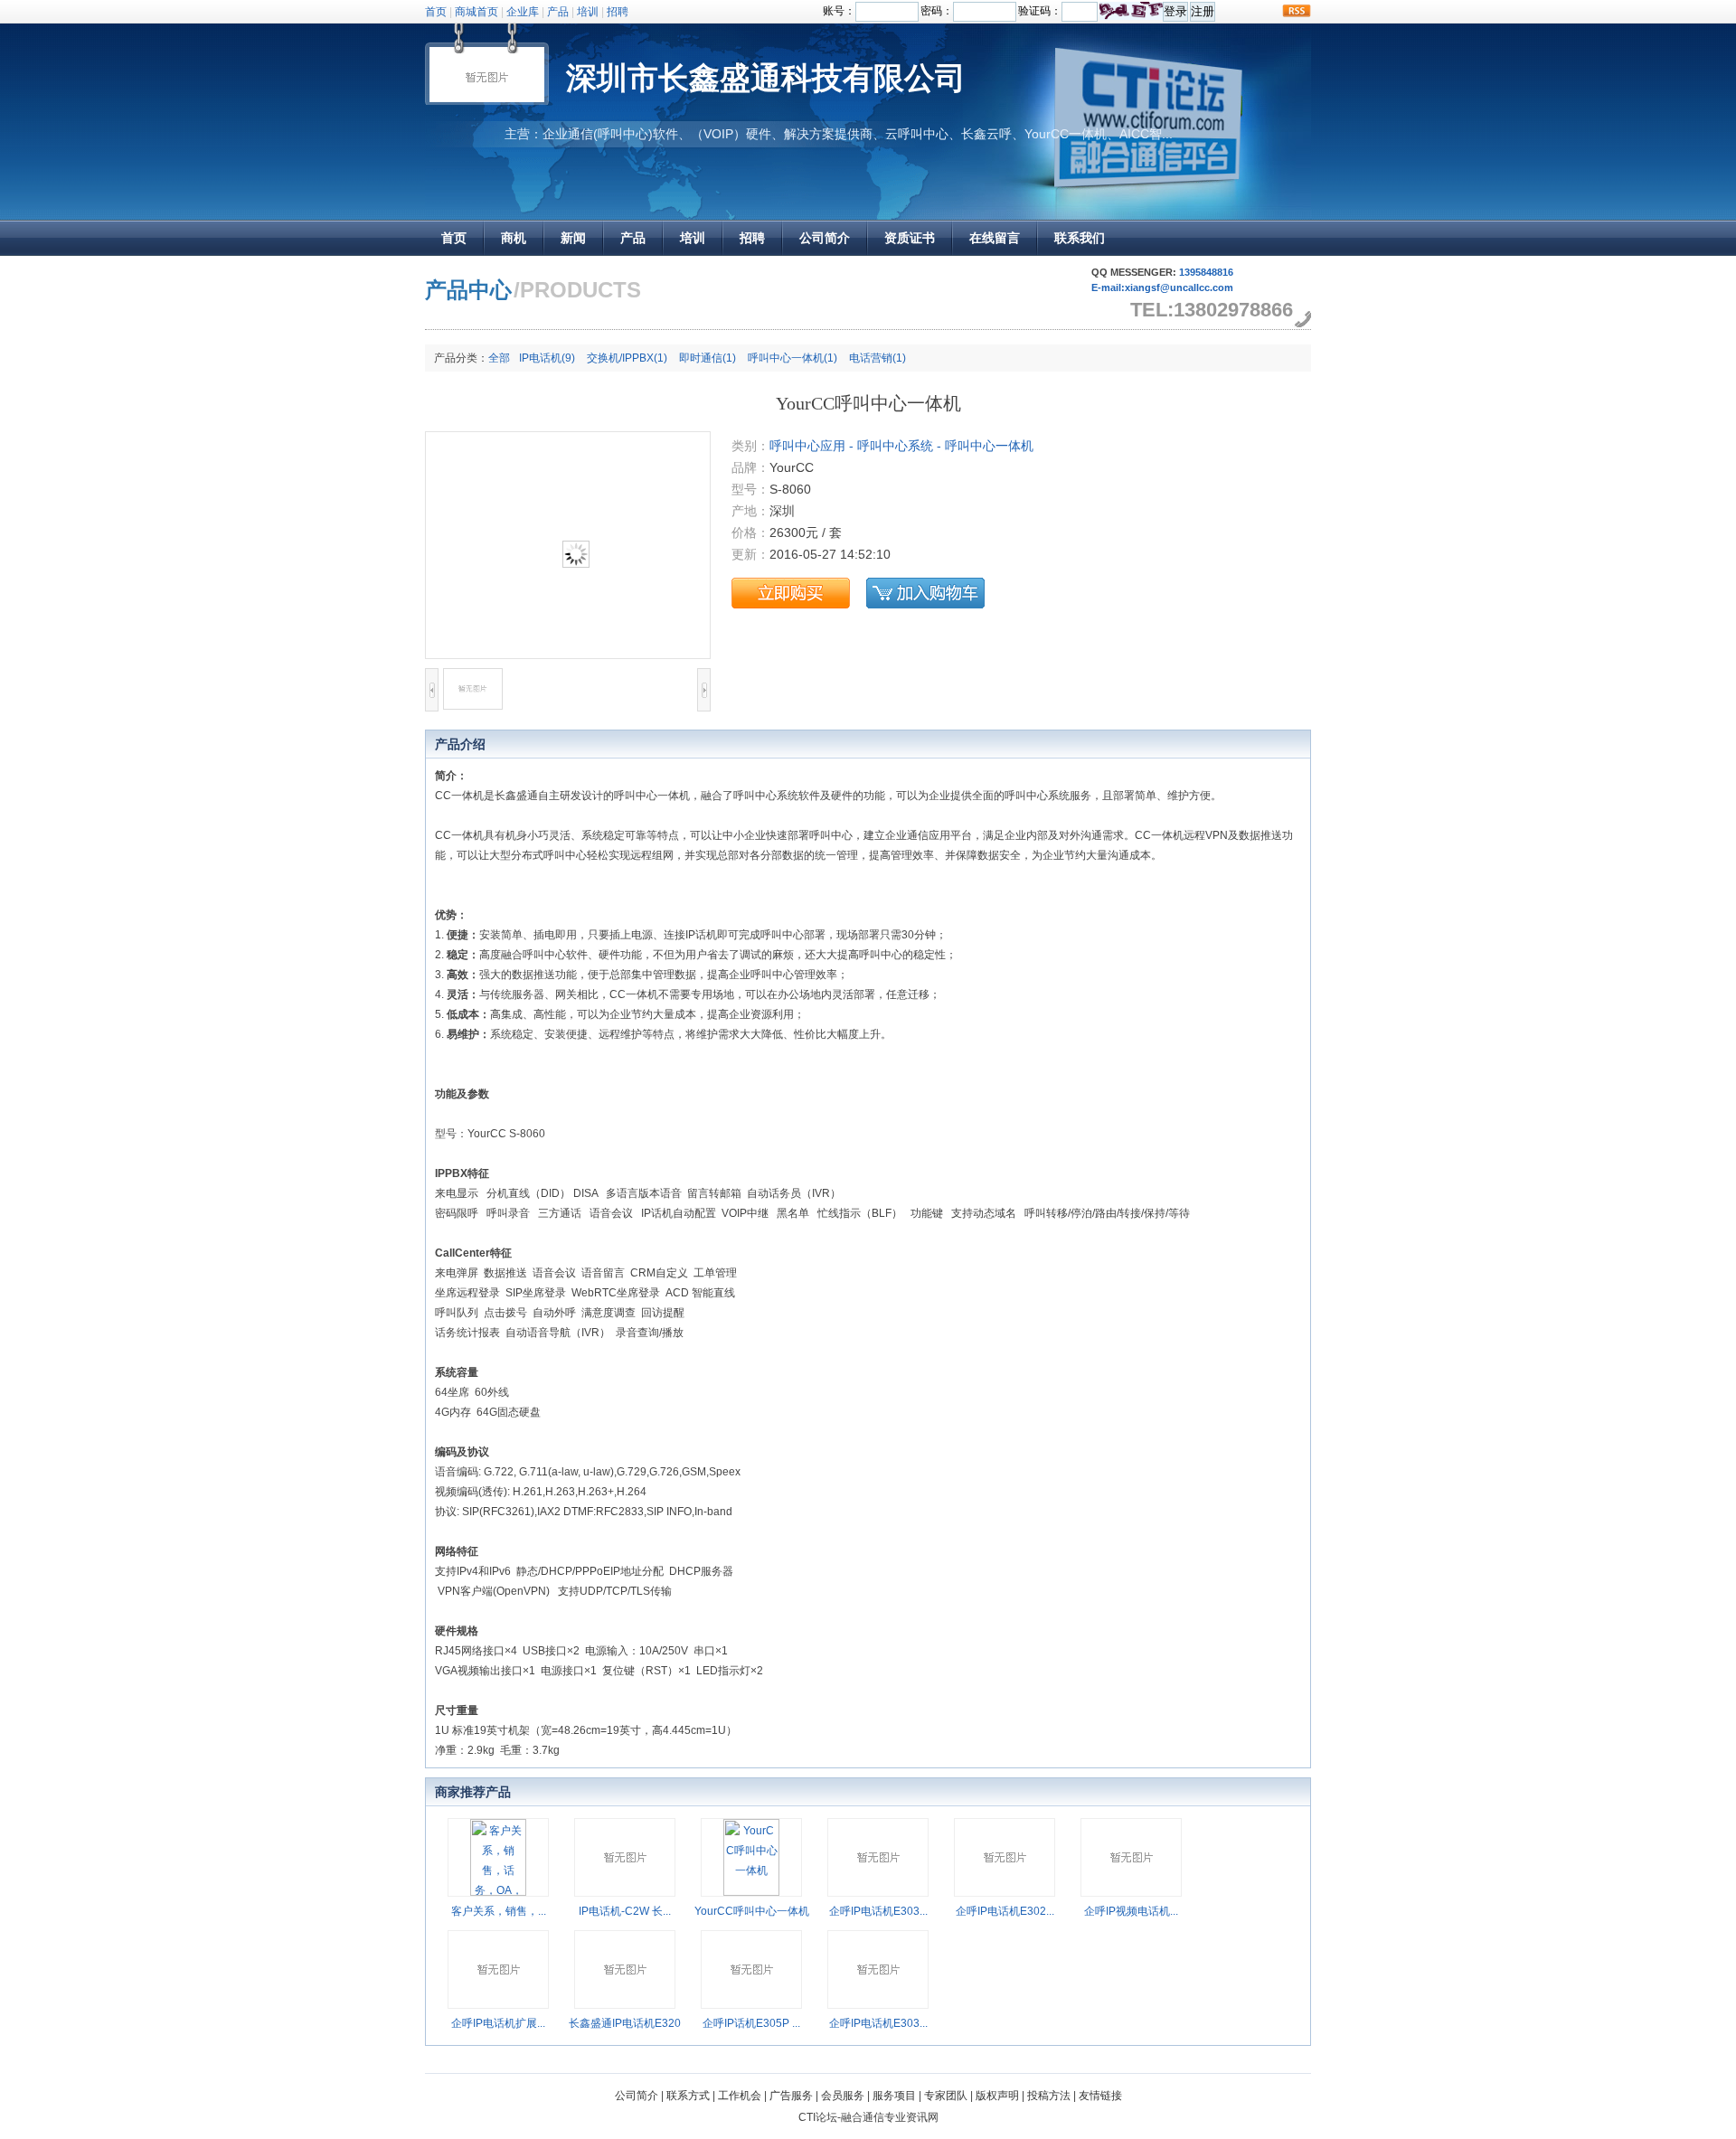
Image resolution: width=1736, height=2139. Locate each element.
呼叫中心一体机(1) (793, 358)
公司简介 (825, 238)
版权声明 (997, 2096)
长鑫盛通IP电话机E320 (625, 2023)
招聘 (618, 12)
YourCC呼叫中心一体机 (752, 1911)
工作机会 (740, 2096)
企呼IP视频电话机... (1131, 1911)
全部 (499, 358)
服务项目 (894, 2096)
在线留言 (995, 238)
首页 (436, 12)
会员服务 (843, 2096)
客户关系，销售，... (499, 1911)
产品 (558, 12)
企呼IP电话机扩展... (498, 2023)
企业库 (523, 12)
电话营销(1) (877, 358)
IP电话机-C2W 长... (625, 1911)
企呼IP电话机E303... (878, 1911)
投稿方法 (1049, 2096)
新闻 (573, 238)
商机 (514, 238)
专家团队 (946, 2096)
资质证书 (910, 238)
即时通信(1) (708, 358)
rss (1297, 11)
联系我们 (1080, 238)
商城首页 (476, 12)
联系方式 (688, 2096)
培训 (588, 12)
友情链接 (1100, 2096)
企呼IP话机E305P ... (751, 2023)
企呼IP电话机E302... (1005, 1911)
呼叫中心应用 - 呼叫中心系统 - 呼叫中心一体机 (901, 446)
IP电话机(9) (547, 358)
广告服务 (791, 2096)
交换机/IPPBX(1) (627, 358)
